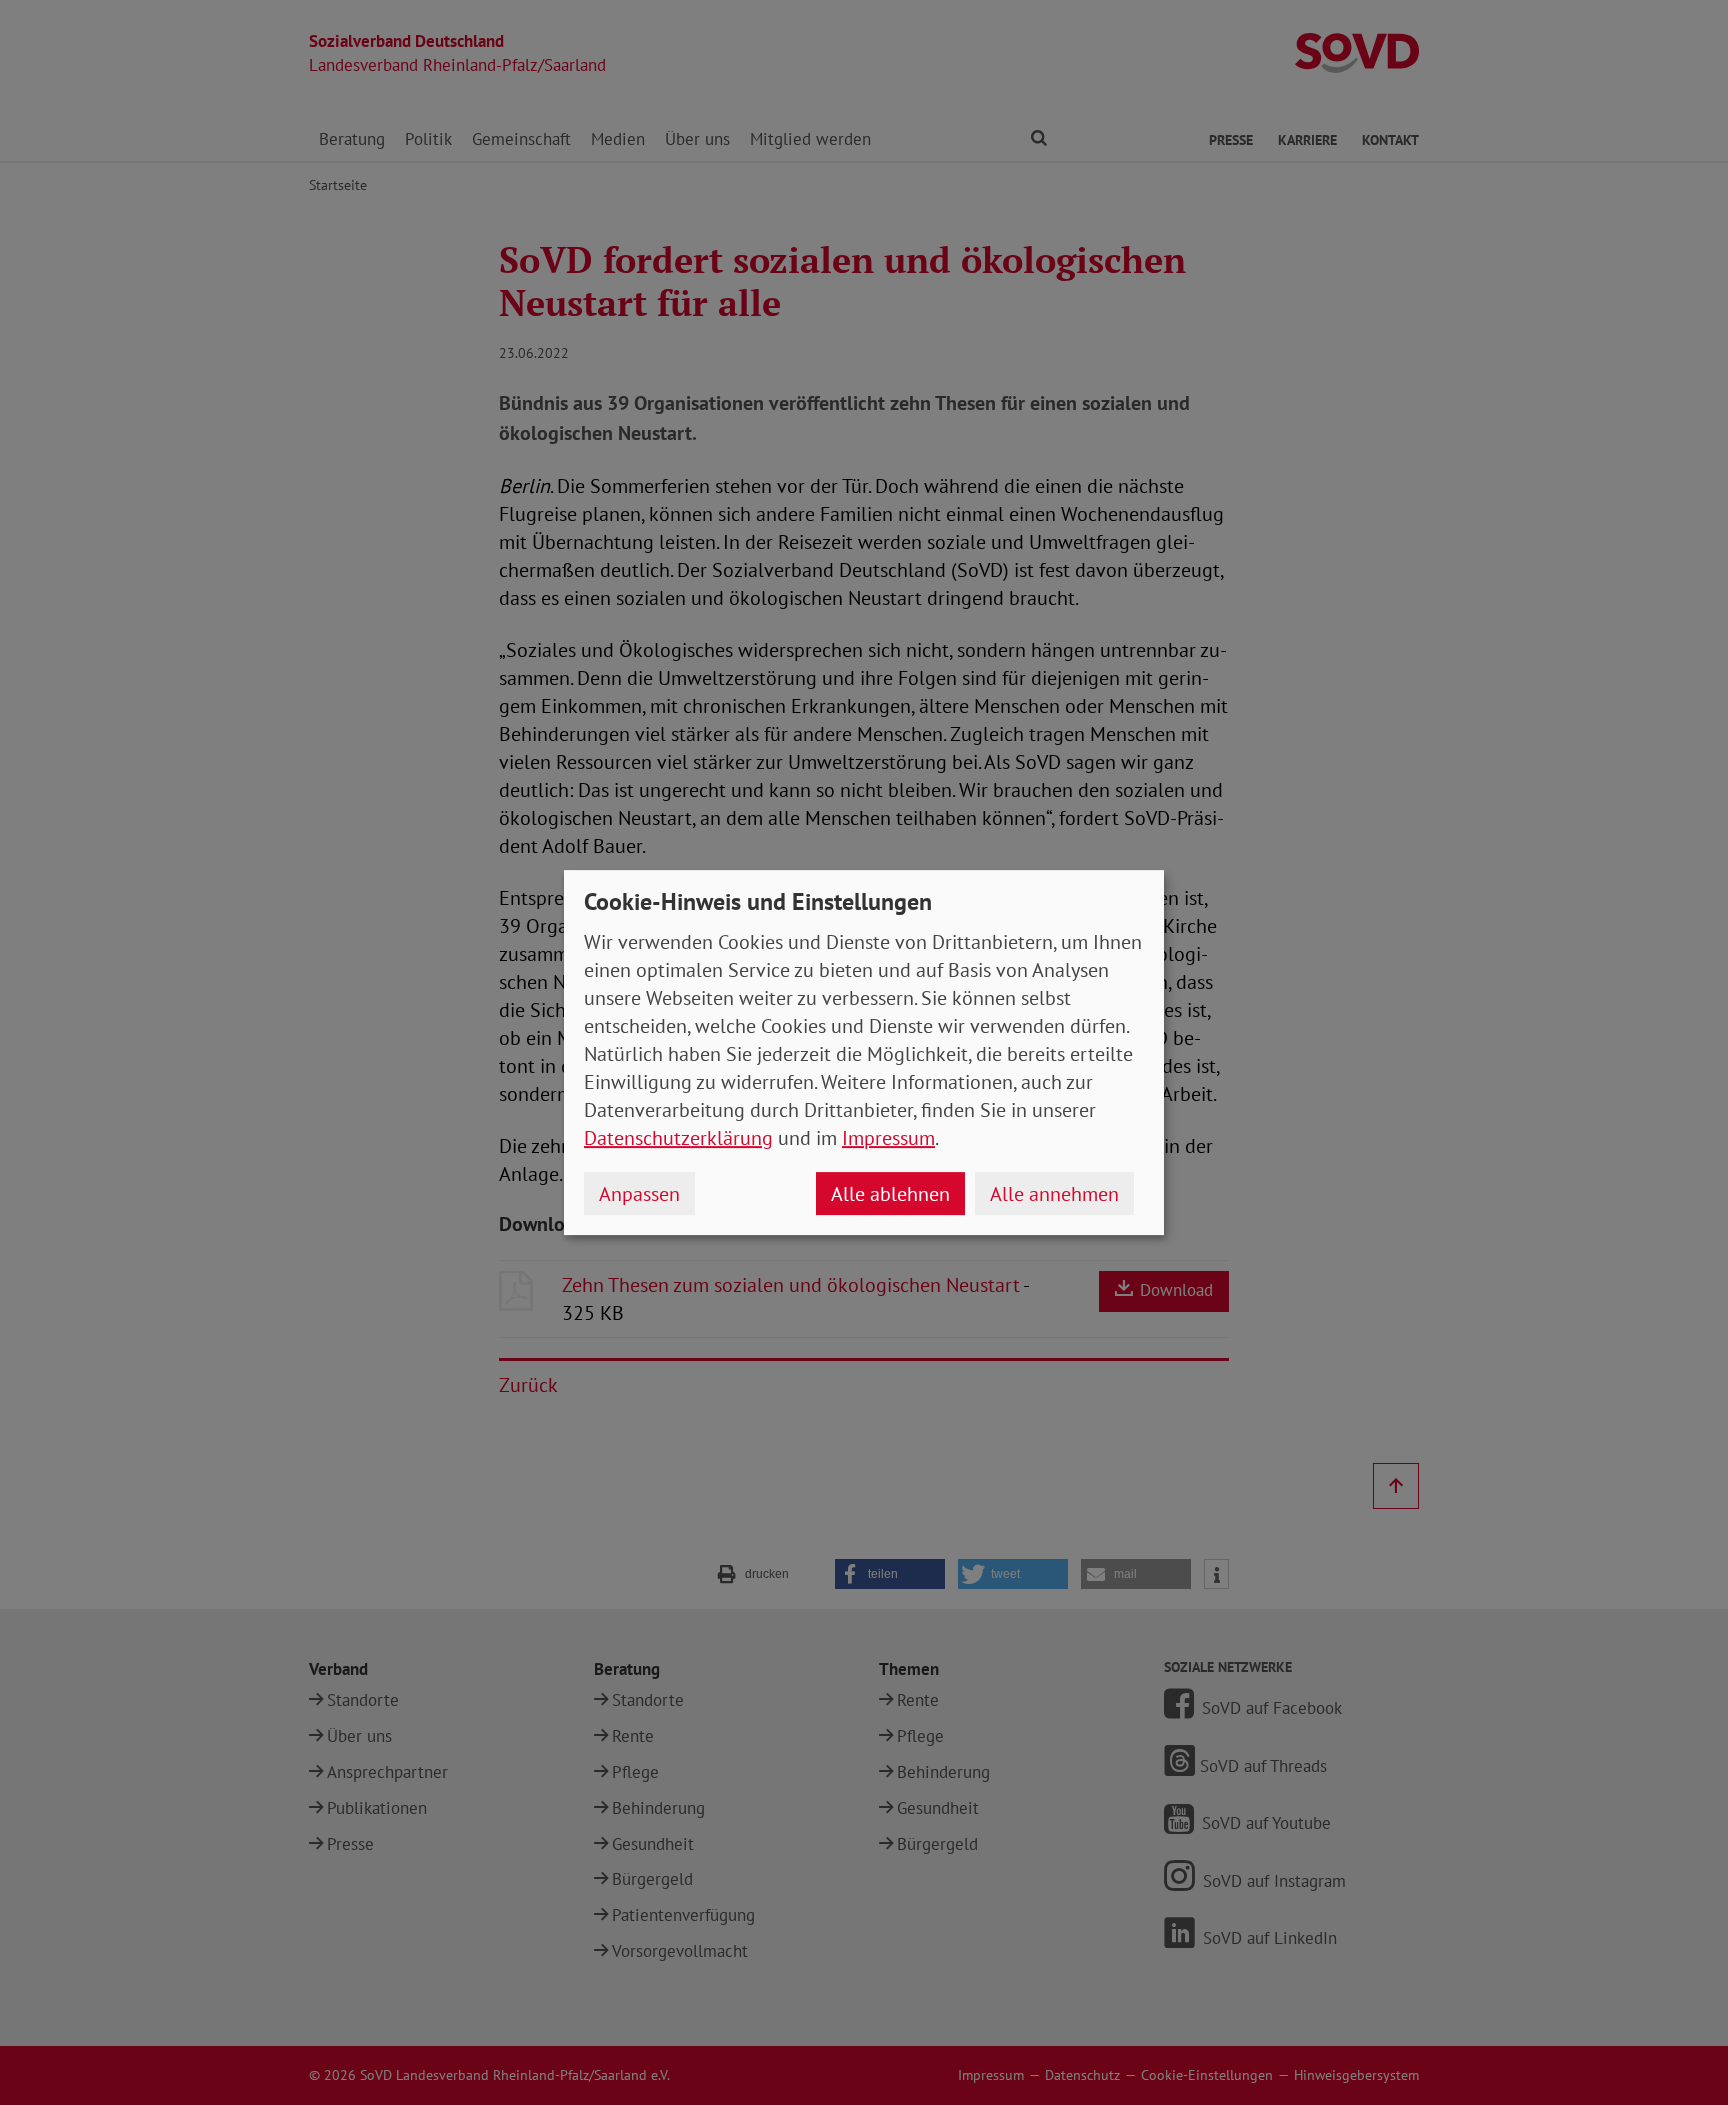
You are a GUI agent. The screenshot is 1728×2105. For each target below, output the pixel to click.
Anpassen (639, 1194)
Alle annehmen (1054, 1194)
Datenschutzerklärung (678, 1138)
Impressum (888, 1138)
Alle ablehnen (890, 1194)
